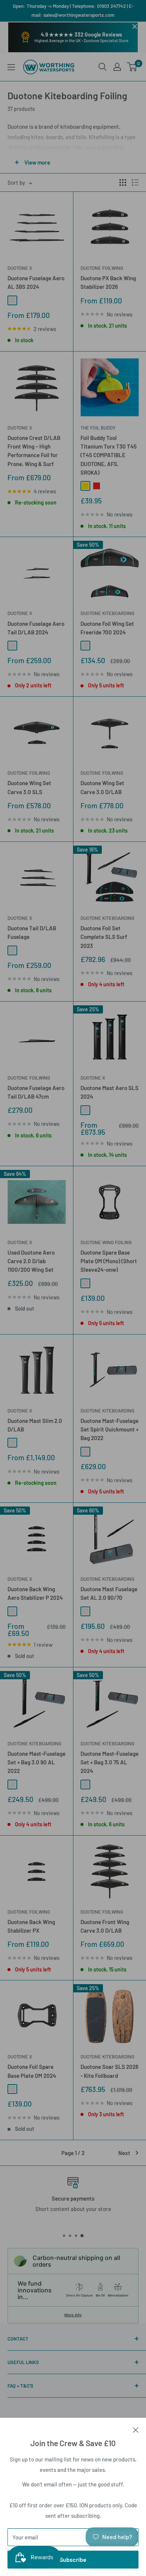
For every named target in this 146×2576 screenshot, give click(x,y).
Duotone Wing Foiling (106, 1242)
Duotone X (20, 268)
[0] (132, 67)
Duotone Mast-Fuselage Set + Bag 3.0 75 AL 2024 (109, 1762)
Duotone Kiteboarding (107, 613)
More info (73, 2315)
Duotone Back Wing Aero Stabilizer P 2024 (35, 1593)
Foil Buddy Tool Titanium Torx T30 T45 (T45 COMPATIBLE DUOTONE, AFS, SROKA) (109, 455)
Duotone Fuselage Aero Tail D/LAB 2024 (36, 628)
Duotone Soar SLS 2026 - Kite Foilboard (109, 2071)
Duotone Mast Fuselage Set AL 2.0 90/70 (109, 1593)
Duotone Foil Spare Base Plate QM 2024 (32, 2071)
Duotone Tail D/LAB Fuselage (32, 932)
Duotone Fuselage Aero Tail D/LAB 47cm (36, 1092)
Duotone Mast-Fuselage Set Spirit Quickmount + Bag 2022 (109, 1429)
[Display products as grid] (123, 182)
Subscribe (73, 2559)
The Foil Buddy (98, 428)
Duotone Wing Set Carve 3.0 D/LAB (102, 787)
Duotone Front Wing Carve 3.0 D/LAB (105, 1926)
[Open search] (103, 67)
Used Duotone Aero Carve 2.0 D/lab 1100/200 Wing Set (31, 1261)
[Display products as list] (135, 182)
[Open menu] (11, 67)
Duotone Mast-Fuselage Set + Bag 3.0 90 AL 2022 (36, 1762)
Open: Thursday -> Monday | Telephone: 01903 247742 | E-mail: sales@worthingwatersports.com (73, 10)
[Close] (136, 2429)
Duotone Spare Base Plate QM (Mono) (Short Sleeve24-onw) (109, 1261)
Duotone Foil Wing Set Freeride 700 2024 (107, 628)
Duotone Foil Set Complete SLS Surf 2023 (104, 937)
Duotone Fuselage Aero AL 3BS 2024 (36, 282)
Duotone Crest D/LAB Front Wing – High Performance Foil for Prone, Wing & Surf (34, 451)
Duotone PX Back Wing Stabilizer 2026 (108, 282)
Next (124, 2153)
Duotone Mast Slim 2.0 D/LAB (35, 1425)
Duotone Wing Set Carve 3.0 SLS (29, 787)
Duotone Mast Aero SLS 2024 (109, 1092)
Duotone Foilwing (102, 268)
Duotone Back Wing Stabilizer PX (31, 1926)
